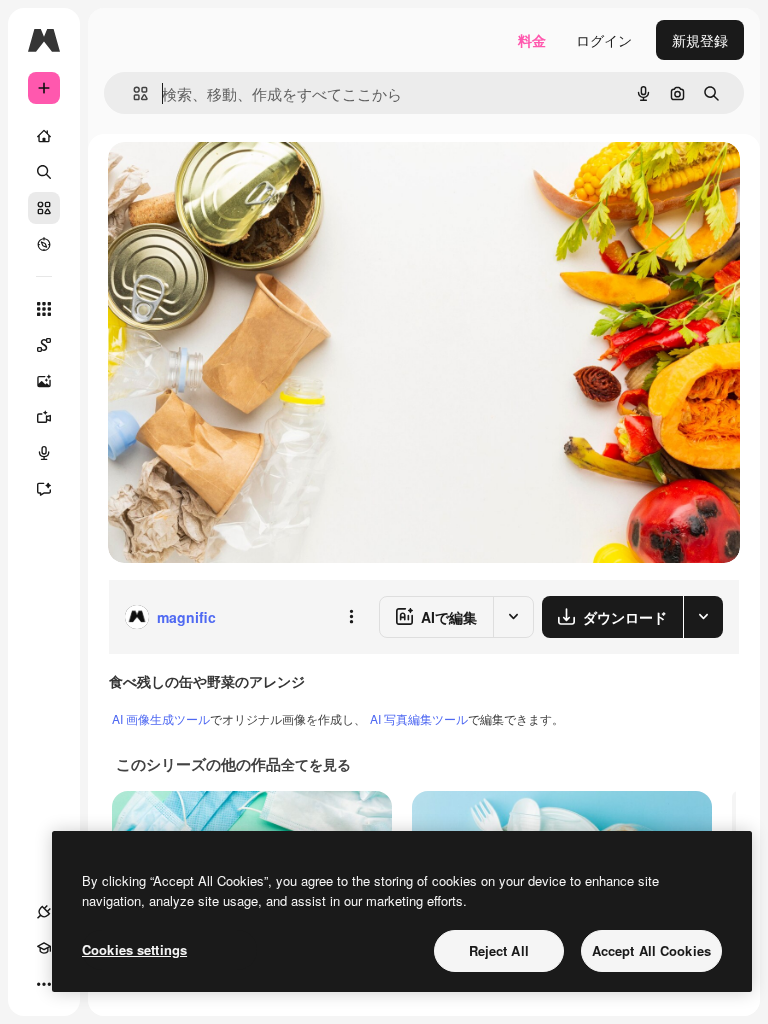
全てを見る (316, 764)
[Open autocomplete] (132, 93)
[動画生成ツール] (44, 417)
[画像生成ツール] (44, 381)
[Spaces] (44, 345)
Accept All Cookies (651, 950)
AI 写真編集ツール (419, 718)
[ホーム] (44, 136)
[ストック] (44, 208)
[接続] (44, 912)
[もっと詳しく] (44, 244)
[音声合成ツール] (44, 453)
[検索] (44, 172)
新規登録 (700, 40)
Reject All (499, 950)
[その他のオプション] (351, 617)
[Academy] (44, 948)
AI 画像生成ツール (161, 718)
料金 (532, 40)
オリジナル (245, 179)
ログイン (604, 40)
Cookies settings (134, 949)
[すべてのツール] (44, 309)
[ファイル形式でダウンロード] (703, 617)
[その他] (44, 984)
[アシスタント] (44, 489)
